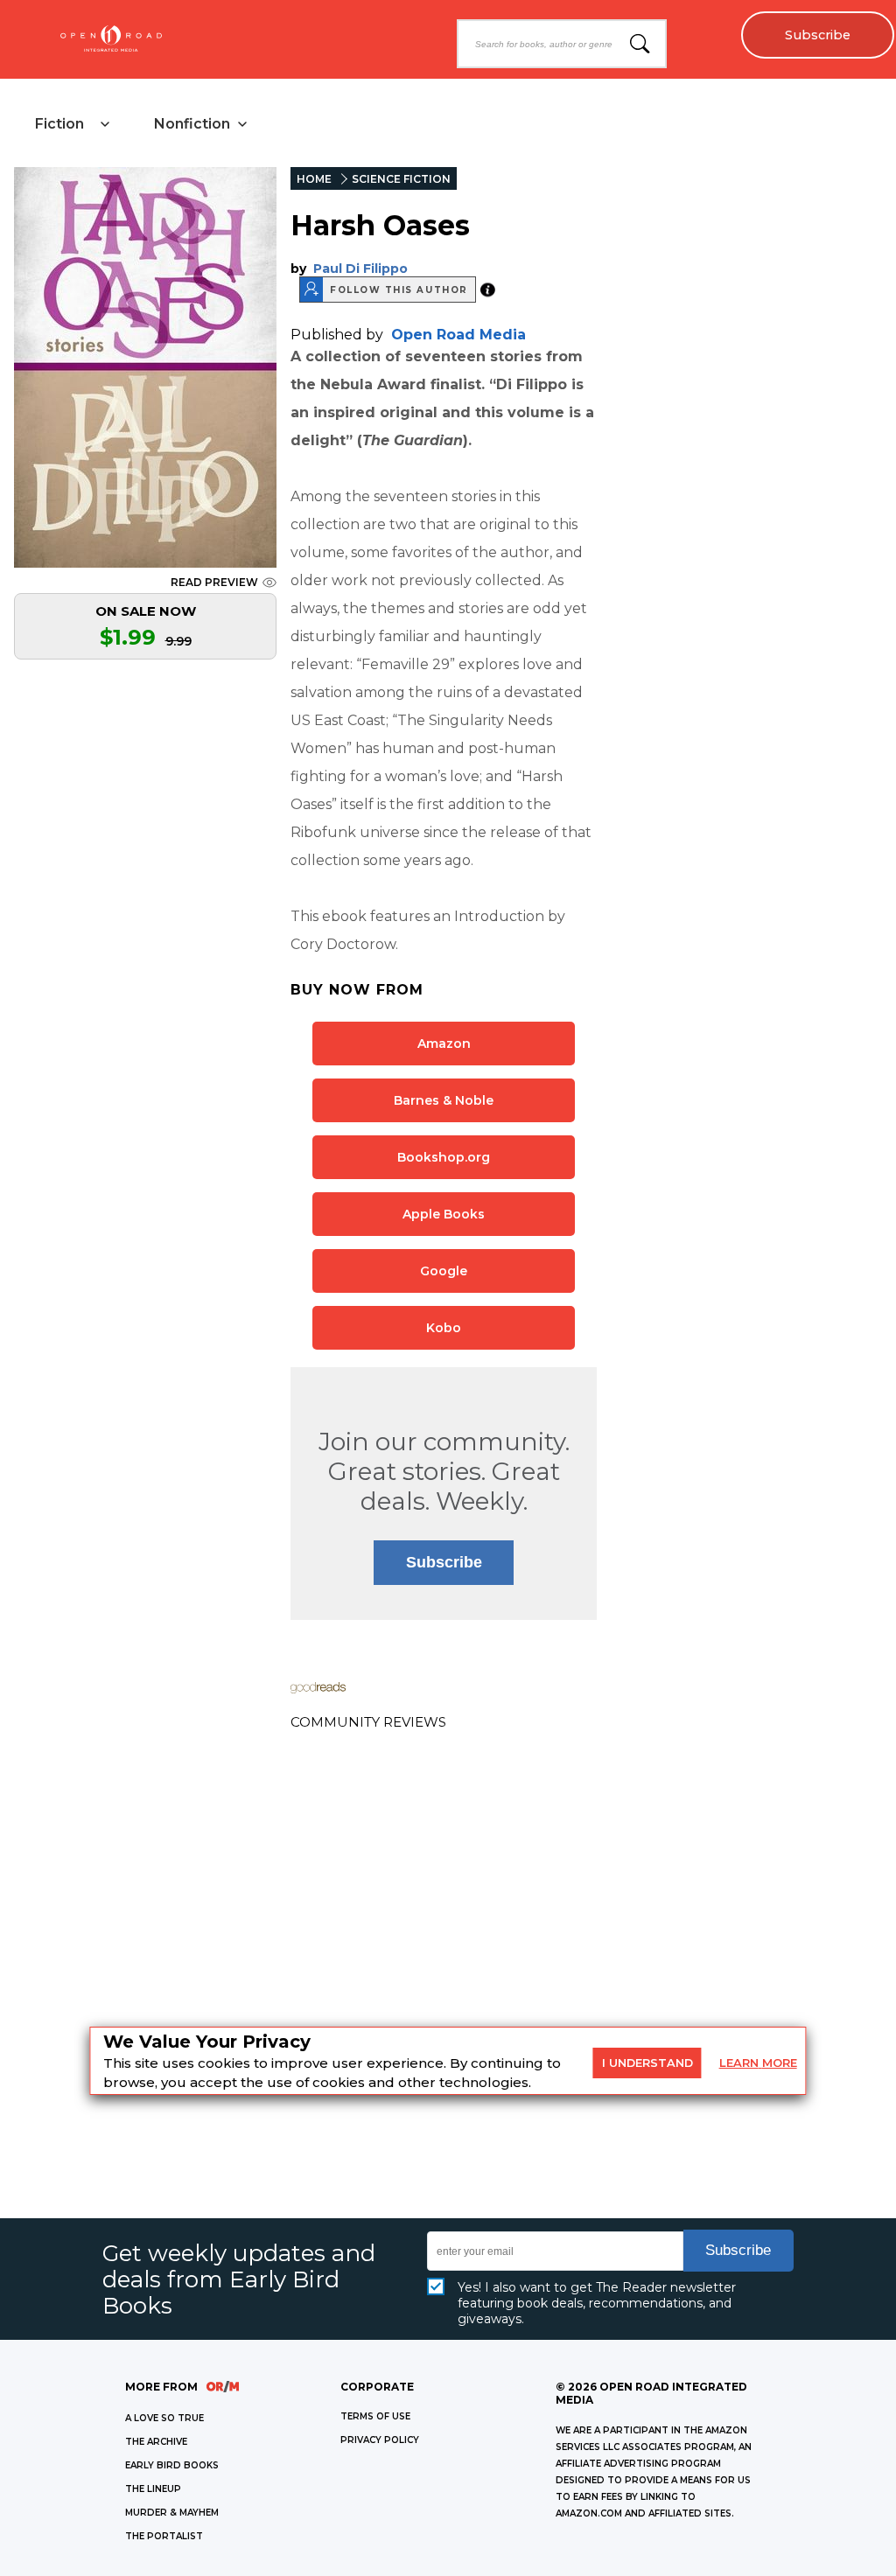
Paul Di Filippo (360, 269)
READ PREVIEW (214, 582)
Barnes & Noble (444, 1100)
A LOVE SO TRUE (164, 2418)
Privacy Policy (380, 2440)
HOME (314, 179)
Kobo (444, 1328)
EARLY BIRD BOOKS (172, 2465)
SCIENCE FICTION (401, 179)
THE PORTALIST (164, 2536)
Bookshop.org (444, 1157)
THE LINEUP (153, 2489)
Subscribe (818, 35)
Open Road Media (458, 335)
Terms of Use (375, 2416)
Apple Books (444, 1214)
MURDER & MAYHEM (172, 2513)
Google (444, 1271)
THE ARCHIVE (156, 2442)
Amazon (444, 1044)
